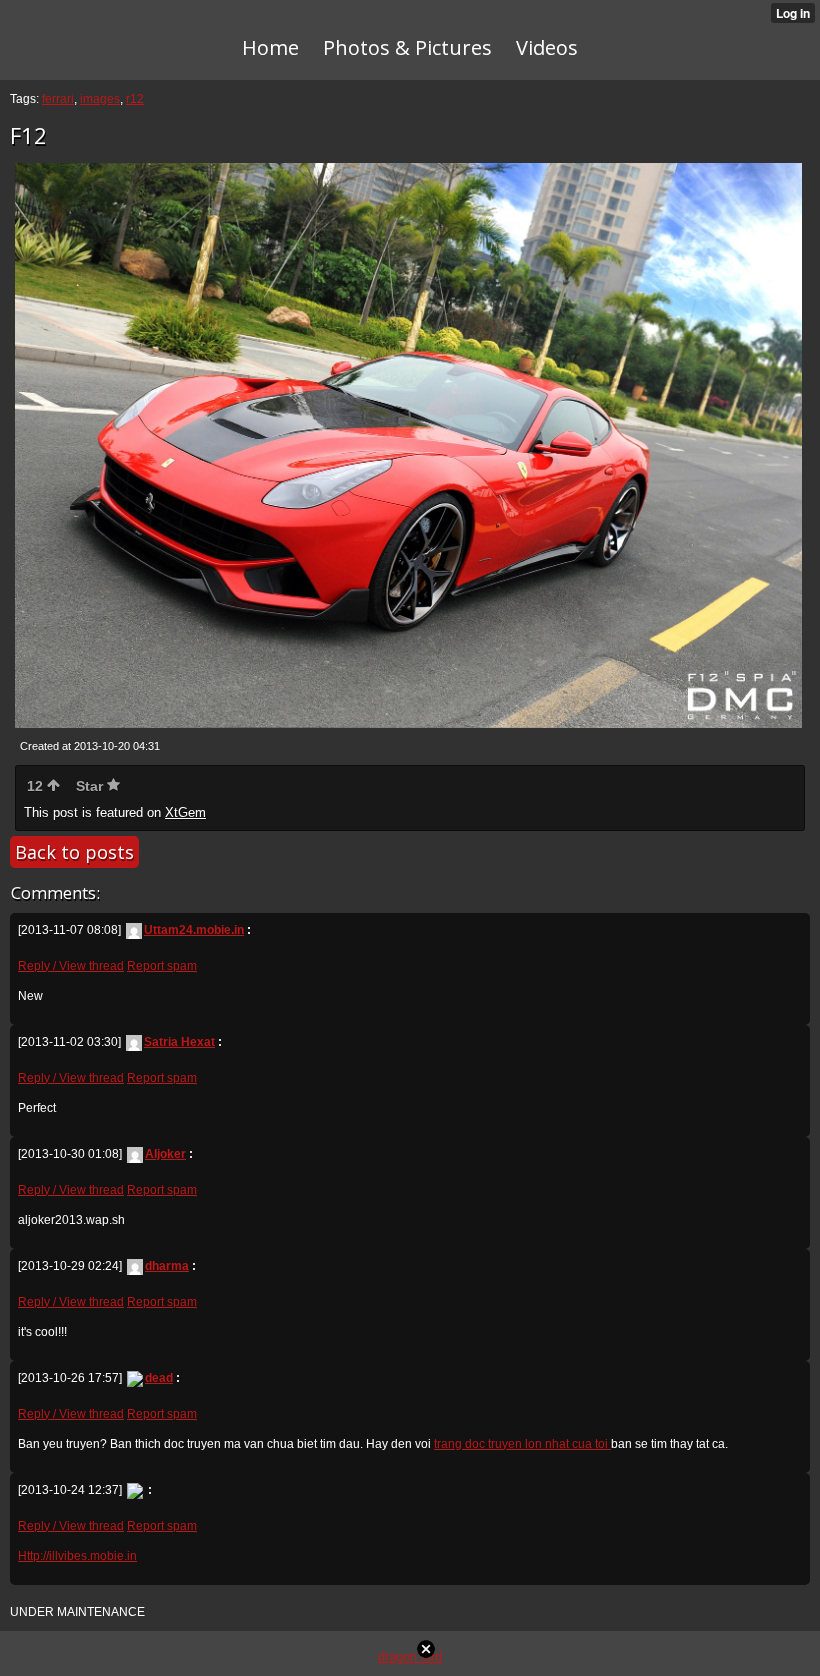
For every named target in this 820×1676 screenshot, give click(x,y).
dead (159, 1378)
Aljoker (165, 1154)
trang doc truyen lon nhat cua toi (522, 1444)
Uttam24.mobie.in (194, 930)
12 (37, 786)
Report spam (162, 966)
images (100, 99)
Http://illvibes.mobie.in (77, 1556)
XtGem (185, 812)
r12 (135, 99)
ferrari (58, 99)
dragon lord (410, 1656)
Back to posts (74, 852)
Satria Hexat (179, 1042)
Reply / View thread (71, 966)
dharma (167, 1266)
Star (91, 786)
